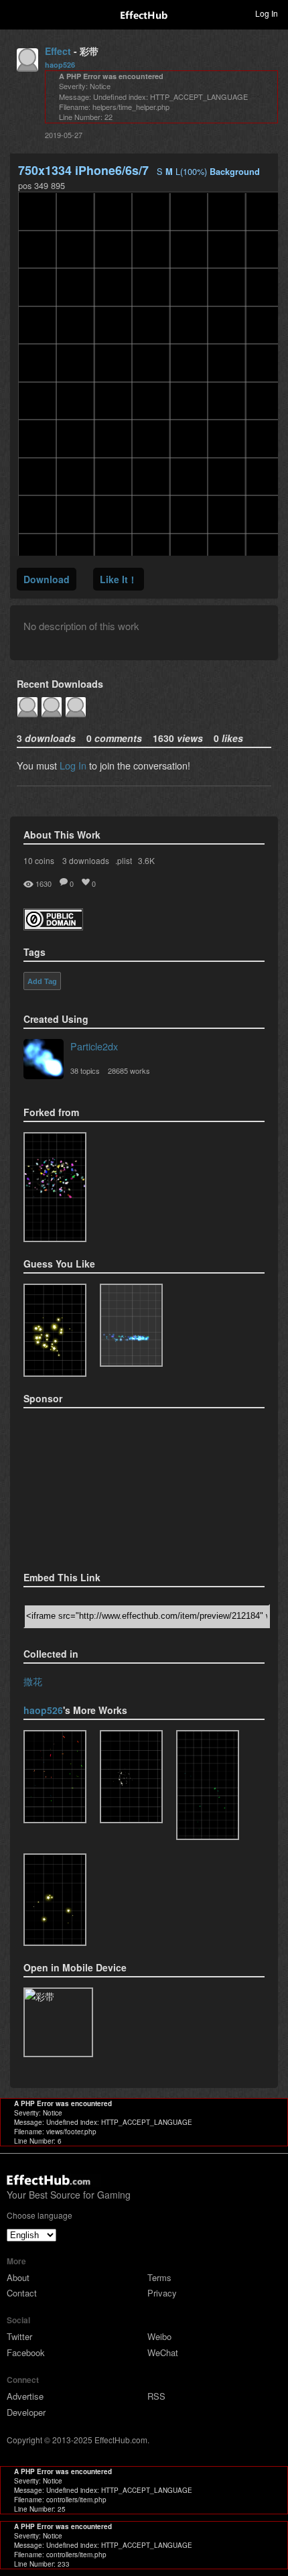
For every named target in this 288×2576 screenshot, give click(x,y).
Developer (26, 2412)
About (18, 2277)
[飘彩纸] (208, 1785)
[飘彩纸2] (55, 1777)
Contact (22, 2293)
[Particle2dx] (44, 1060)
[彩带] (55, 1187)
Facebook (26, 2352)
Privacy (162, 2293)
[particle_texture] (131, 1325)
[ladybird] (131, 1777)
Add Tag (42, 981)
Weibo (159, 2336)
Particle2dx (94, 1046)
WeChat (163, 2352)
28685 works (129, 1070)
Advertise (25, 2396)
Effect (58, 51)
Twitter (19, 2336)
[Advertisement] (90, 1485)
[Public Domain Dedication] (53, 926)
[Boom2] (55, 1330)
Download (47, 579)
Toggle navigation (16, 13)
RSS (156, 2396)
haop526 (60, 65)
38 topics (85, 1070)
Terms (159, 2277)
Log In (73, 765)
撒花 (33, 1681)
